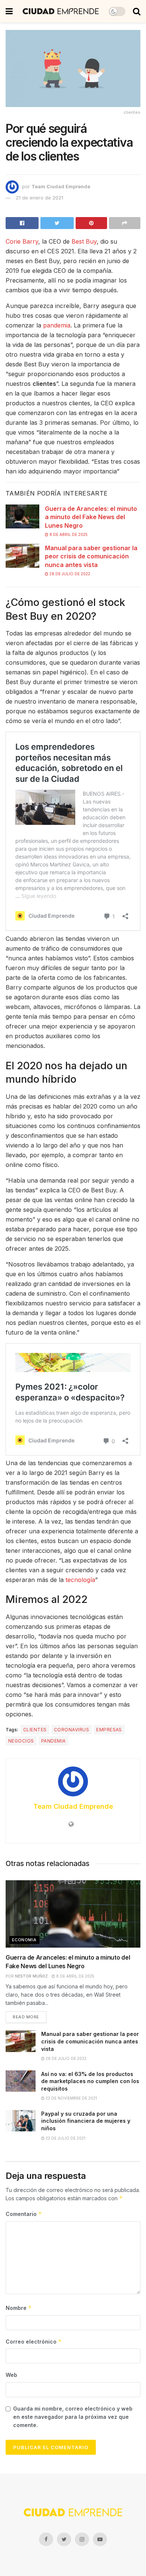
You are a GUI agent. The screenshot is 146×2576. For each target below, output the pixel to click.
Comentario (24, 2214)
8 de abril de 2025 (68, 534)
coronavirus (72, 1730)
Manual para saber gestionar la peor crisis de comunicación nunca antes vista (91, 556)
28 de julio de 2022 (69, 574)
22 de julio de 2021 (65, 2138)
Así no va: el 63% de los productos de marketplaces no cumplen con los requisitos (90, 2081)
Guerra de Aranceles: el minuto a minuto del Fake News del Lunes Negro (91, 517)
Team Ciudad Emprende (61, 186)
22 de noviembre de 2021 (71, 2098)
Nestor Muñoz (31, 1976)
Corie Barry (22, 241)
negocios (21, 1741)
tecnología (80, 1580)
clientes (35, 1730)
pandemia (57, 325)
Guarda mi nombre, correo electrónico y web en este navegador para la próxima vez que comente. (73, 2417)
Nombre (19, 2308)
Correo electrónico (34, 2342)
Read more (26, 2017)
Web (11, 2375)
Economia (24, 1940)
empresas (109, 1730)
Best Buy (84, 241)
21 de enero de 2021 (39, 198)
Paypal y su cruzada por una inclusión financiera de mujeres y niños (86, 2121)
